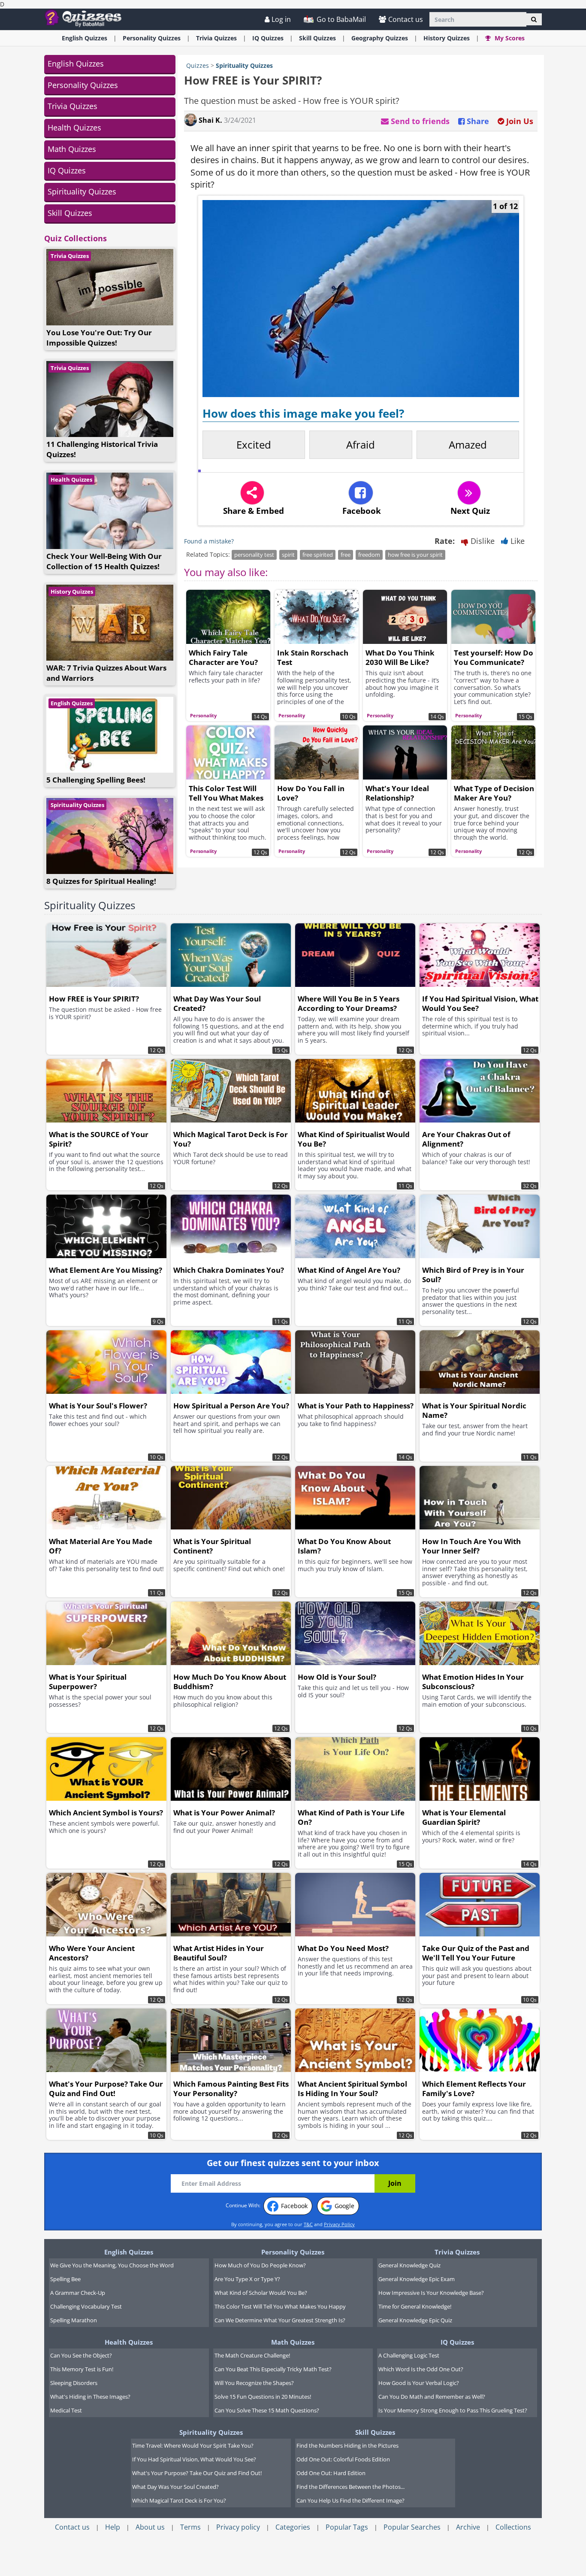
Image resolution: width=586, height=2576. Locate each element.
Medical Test (66, 2410)
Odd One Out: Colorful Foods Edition (343, 2459)
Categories (293, 2527)
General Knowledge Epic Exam (417, 2279)
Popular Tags (347, 2527)
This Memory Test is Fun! (82, 2369)
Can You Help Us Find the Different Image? (350, 2500)
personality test (254, 555)
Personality (152, 38)
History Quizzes (72, 592)
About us (150, 2527)
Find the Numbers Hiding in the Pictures (347, 2446)
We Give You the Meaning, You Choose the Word (112, 2265)
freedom (369, 555)
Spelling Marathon (74, 2320)
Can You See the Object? (81, 2355)
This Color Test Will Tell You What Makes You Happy (280, 2306)
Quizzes (198, 65)
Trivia (216, 38)
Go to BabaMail (340, 19)
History (447, 38)
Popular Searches (412, 2527)
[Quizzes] (86, 18)
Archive (468, 2527)
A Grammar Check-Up (78, 2293)
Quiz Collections (76, 238)
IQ (268, 38)
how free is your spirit (415, 555)
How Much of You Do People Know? (260, 2265)
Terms (190, 2527)
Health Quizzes (74, 127)
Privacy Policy (339, 2224)
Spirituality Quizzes (82, 191)
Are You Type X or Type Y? (247, 2279)
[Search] (534, 19)
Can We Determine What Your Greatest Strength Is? (280, 2320)
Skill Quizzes (70, 213)
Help (113, 2527)
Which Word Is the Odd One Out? (421, 2369)
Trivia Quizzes (72, 106)
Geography (380, 38)
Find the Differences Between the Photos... (350, 2487)
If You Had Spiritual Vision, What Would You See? (194, 2459)
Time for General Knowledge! (415, 2306)
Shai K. (210, 120)
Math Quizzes (72, 149)
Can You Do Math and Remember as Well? (432, 2397)
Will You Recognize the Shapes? (254, 2383)
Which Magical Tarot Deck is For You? (179, 2500)
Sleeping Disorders (74, 2383)
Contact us (406, 19)
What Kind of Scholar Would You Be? (261, 2293)
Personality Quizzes (83, 85)
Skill (317, 38)
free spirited (318, 555)
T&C (308, 2224)
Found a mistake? (209, 541)
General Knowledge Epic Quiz (415, 2320)
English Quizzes (76, 64)
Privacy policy (238, 2527)
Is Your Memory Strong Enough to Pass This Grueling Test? (453, 2410)
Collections (513, 2527)
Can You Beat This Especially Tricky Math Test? (273, 2369)
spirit (288, 555)
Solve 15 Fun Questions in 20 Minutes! (263, 2397)
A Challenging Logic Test (409, 2355)
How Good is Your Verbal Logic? (419, 2383)
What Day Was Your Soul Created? (175, 2487)
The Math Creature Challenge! (252, 2355)
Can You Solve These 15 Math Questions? (267, 2410)
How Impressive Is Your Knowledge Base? (431, 2293)
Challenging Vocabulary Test (86, 2306)
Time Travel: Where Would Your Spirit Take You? (193, 2446)
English (85, 38)
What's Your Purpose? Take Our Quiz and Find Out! (197, 2473)
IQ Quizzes (67, 170)
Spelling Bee (65, 2279)
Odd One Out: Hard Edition (331, 2473)
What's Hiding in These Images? (90, 2397)
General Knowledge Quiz (409, 2265)
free (346, 555)
